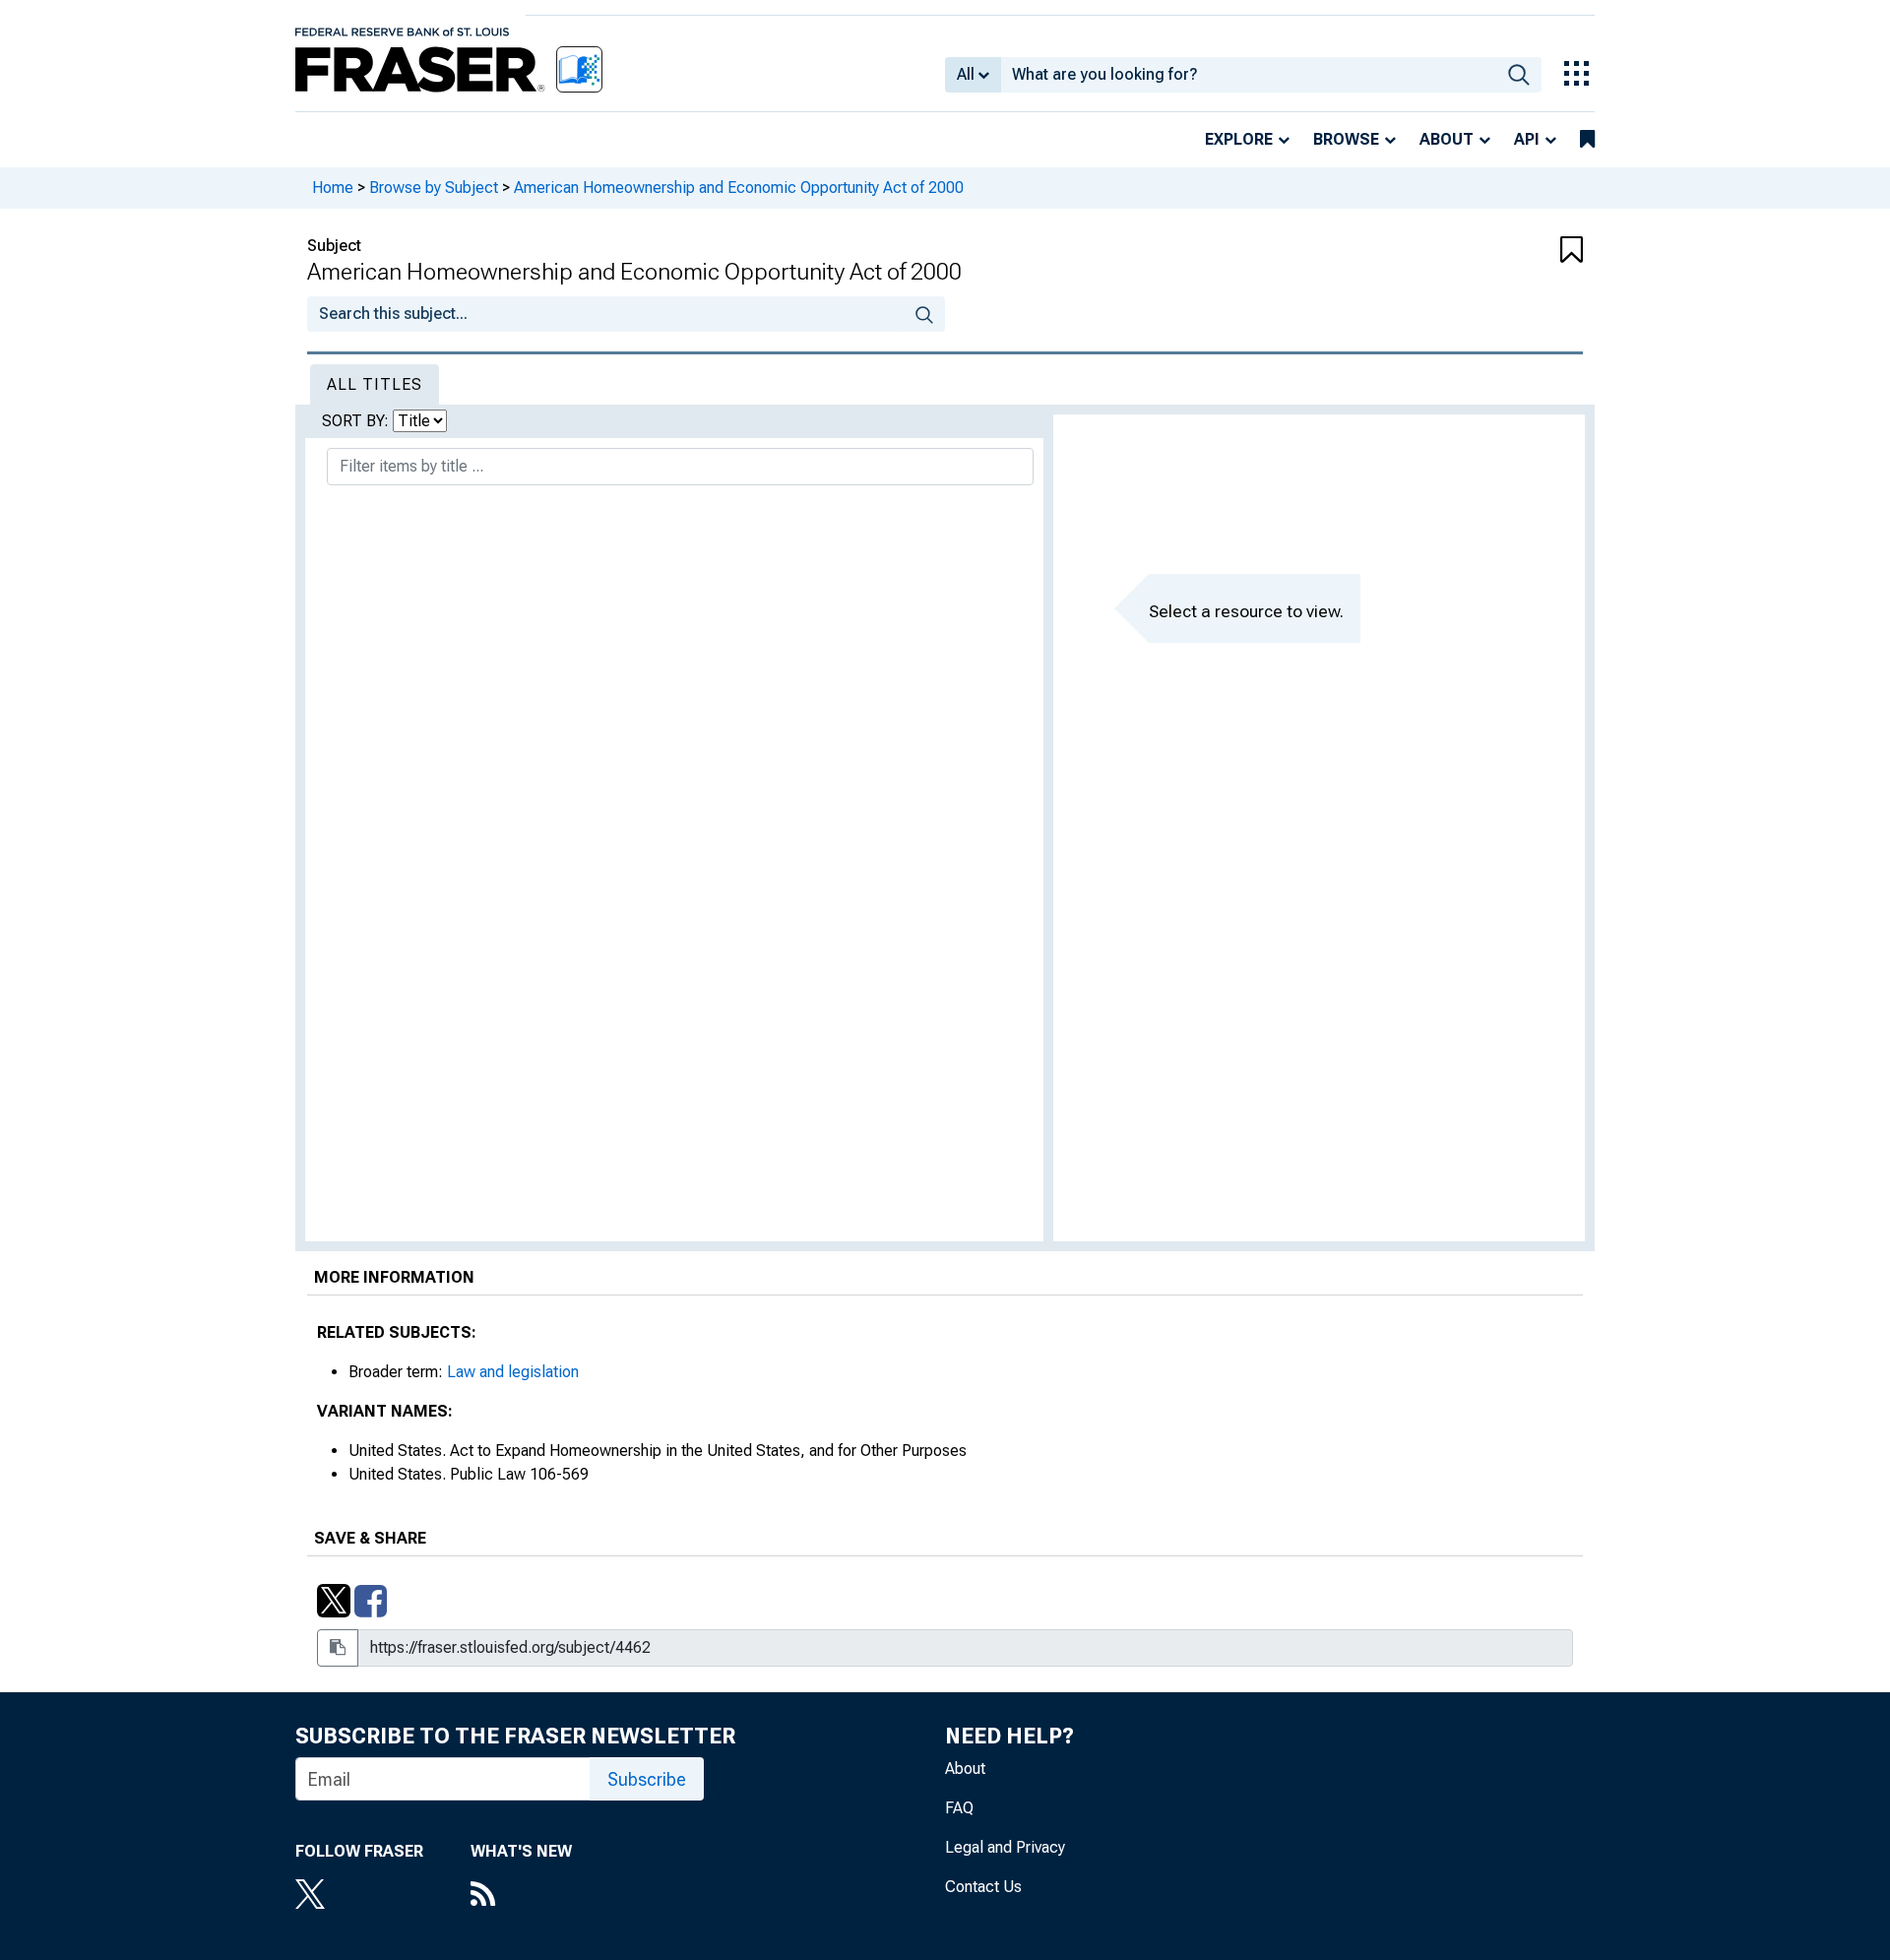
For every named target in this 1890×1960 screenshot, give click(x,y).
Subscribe (647, 1779)
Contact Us (983, 1887)
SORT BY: (357, 421)
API (1527, 139)
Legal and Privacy (1005, 1847)
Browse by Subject (434, 188)
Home (333, 188)
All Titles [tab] (375, 384)
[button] (1477, 251)
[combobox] (1249, 75)
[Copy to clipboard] (338, 1648)
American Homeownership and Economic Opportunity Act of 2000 (739, 188)
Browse (1346, 139)
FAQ (959, 1808)
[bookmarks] (1587, 140)
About (1447, 139)
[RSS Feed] (521, 1896)
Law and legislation (513, 1372)
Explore (1239, 139)
